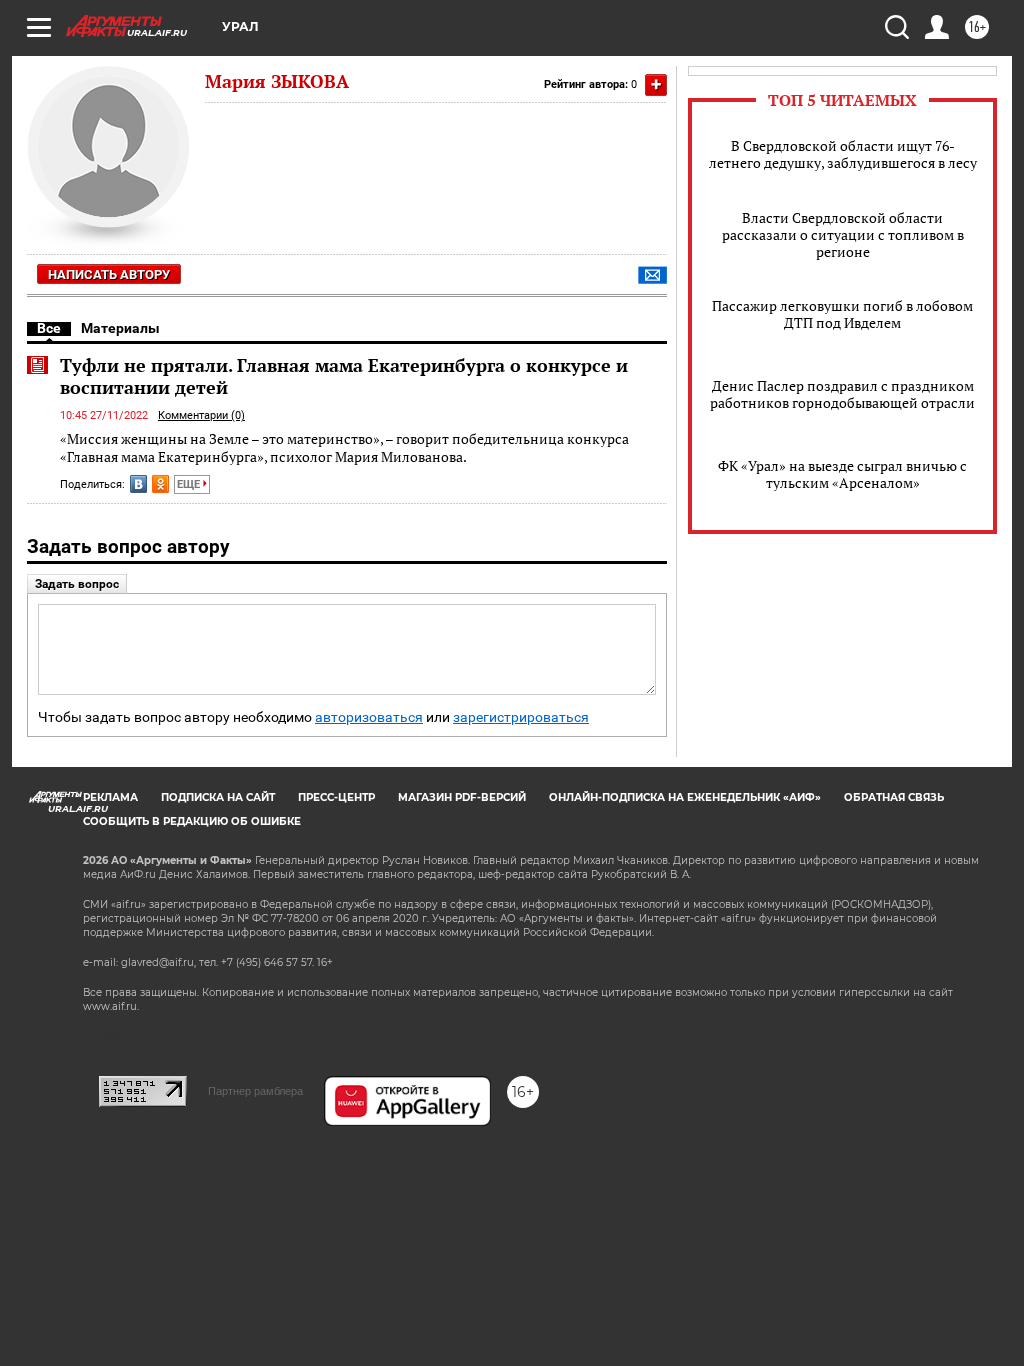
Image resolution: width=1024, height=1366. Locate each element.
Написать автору (109, 274)
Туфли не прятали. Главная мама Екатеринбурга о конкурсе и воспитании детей (344, 376)
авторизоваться (369, 717)
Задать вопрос (77, 584)
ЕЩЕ (190, 484)
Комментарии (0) (201, 415)
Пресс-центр (336, 797)
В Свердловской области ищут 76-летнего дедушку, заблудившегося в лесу (843, 154)
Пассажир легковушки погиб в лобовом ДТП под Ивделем (842, 314)
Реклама (110, 797)
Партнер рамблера (255, 1091)
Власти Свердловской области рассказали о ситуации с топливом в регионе (843, 234)
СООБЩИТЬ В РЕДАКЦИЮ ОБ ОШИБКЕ (192, 821)
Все (49, 328)
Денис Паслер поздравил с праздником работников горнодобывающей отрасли (842, 394)
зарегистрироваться (521, 717)
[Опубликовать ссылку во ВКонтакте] (138, 484)
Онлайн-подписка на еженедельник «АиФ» (685, 797)
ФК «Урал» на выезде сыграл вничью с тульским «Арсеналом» (842, 474)
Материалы (120, 328)
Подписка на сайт (218, 797)
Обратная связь (894, 797)
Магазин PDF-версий (462, 797)
